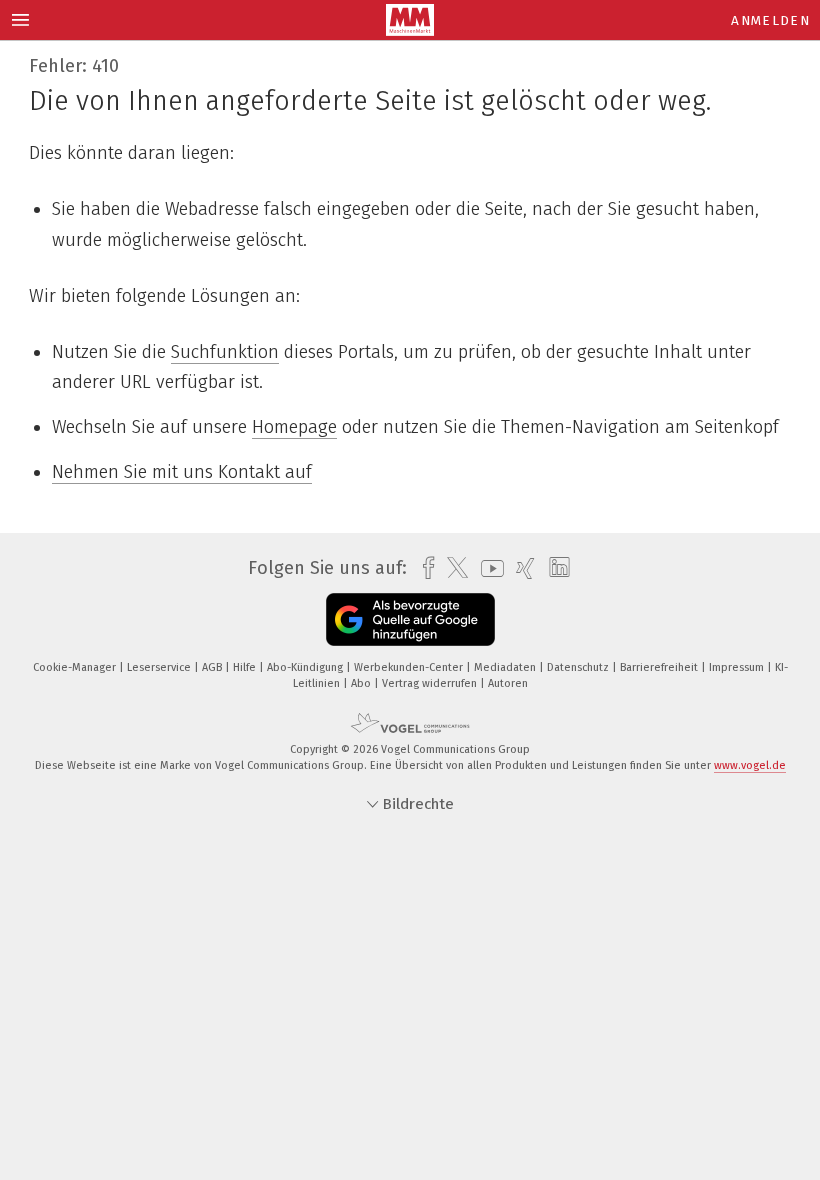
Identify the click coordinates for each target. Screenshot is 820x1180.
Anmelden (770, 20)
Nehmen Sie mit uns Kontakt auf (182, 472)
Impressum (738, 667)
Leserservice (160, 667)
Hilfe (246, 667)
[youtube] (487, 568)
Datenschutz (579, 667)
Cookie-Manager (76, 667)
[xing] (520, 568)
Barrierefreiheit (660, 667)
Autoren (508, 683)
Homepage (294, 427)
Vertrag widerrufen (431, 683)
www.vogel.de (750, 765)
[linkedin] (554, 568)
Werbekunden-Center (410, 667)
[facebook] (423, 568)
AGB (213, 667)
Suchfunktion (225, 352)
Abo (362, 683)
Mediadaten (506, 667)
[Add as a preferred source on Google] (410, 619)
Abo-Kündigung (306, 667)
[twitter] (452, 568)
